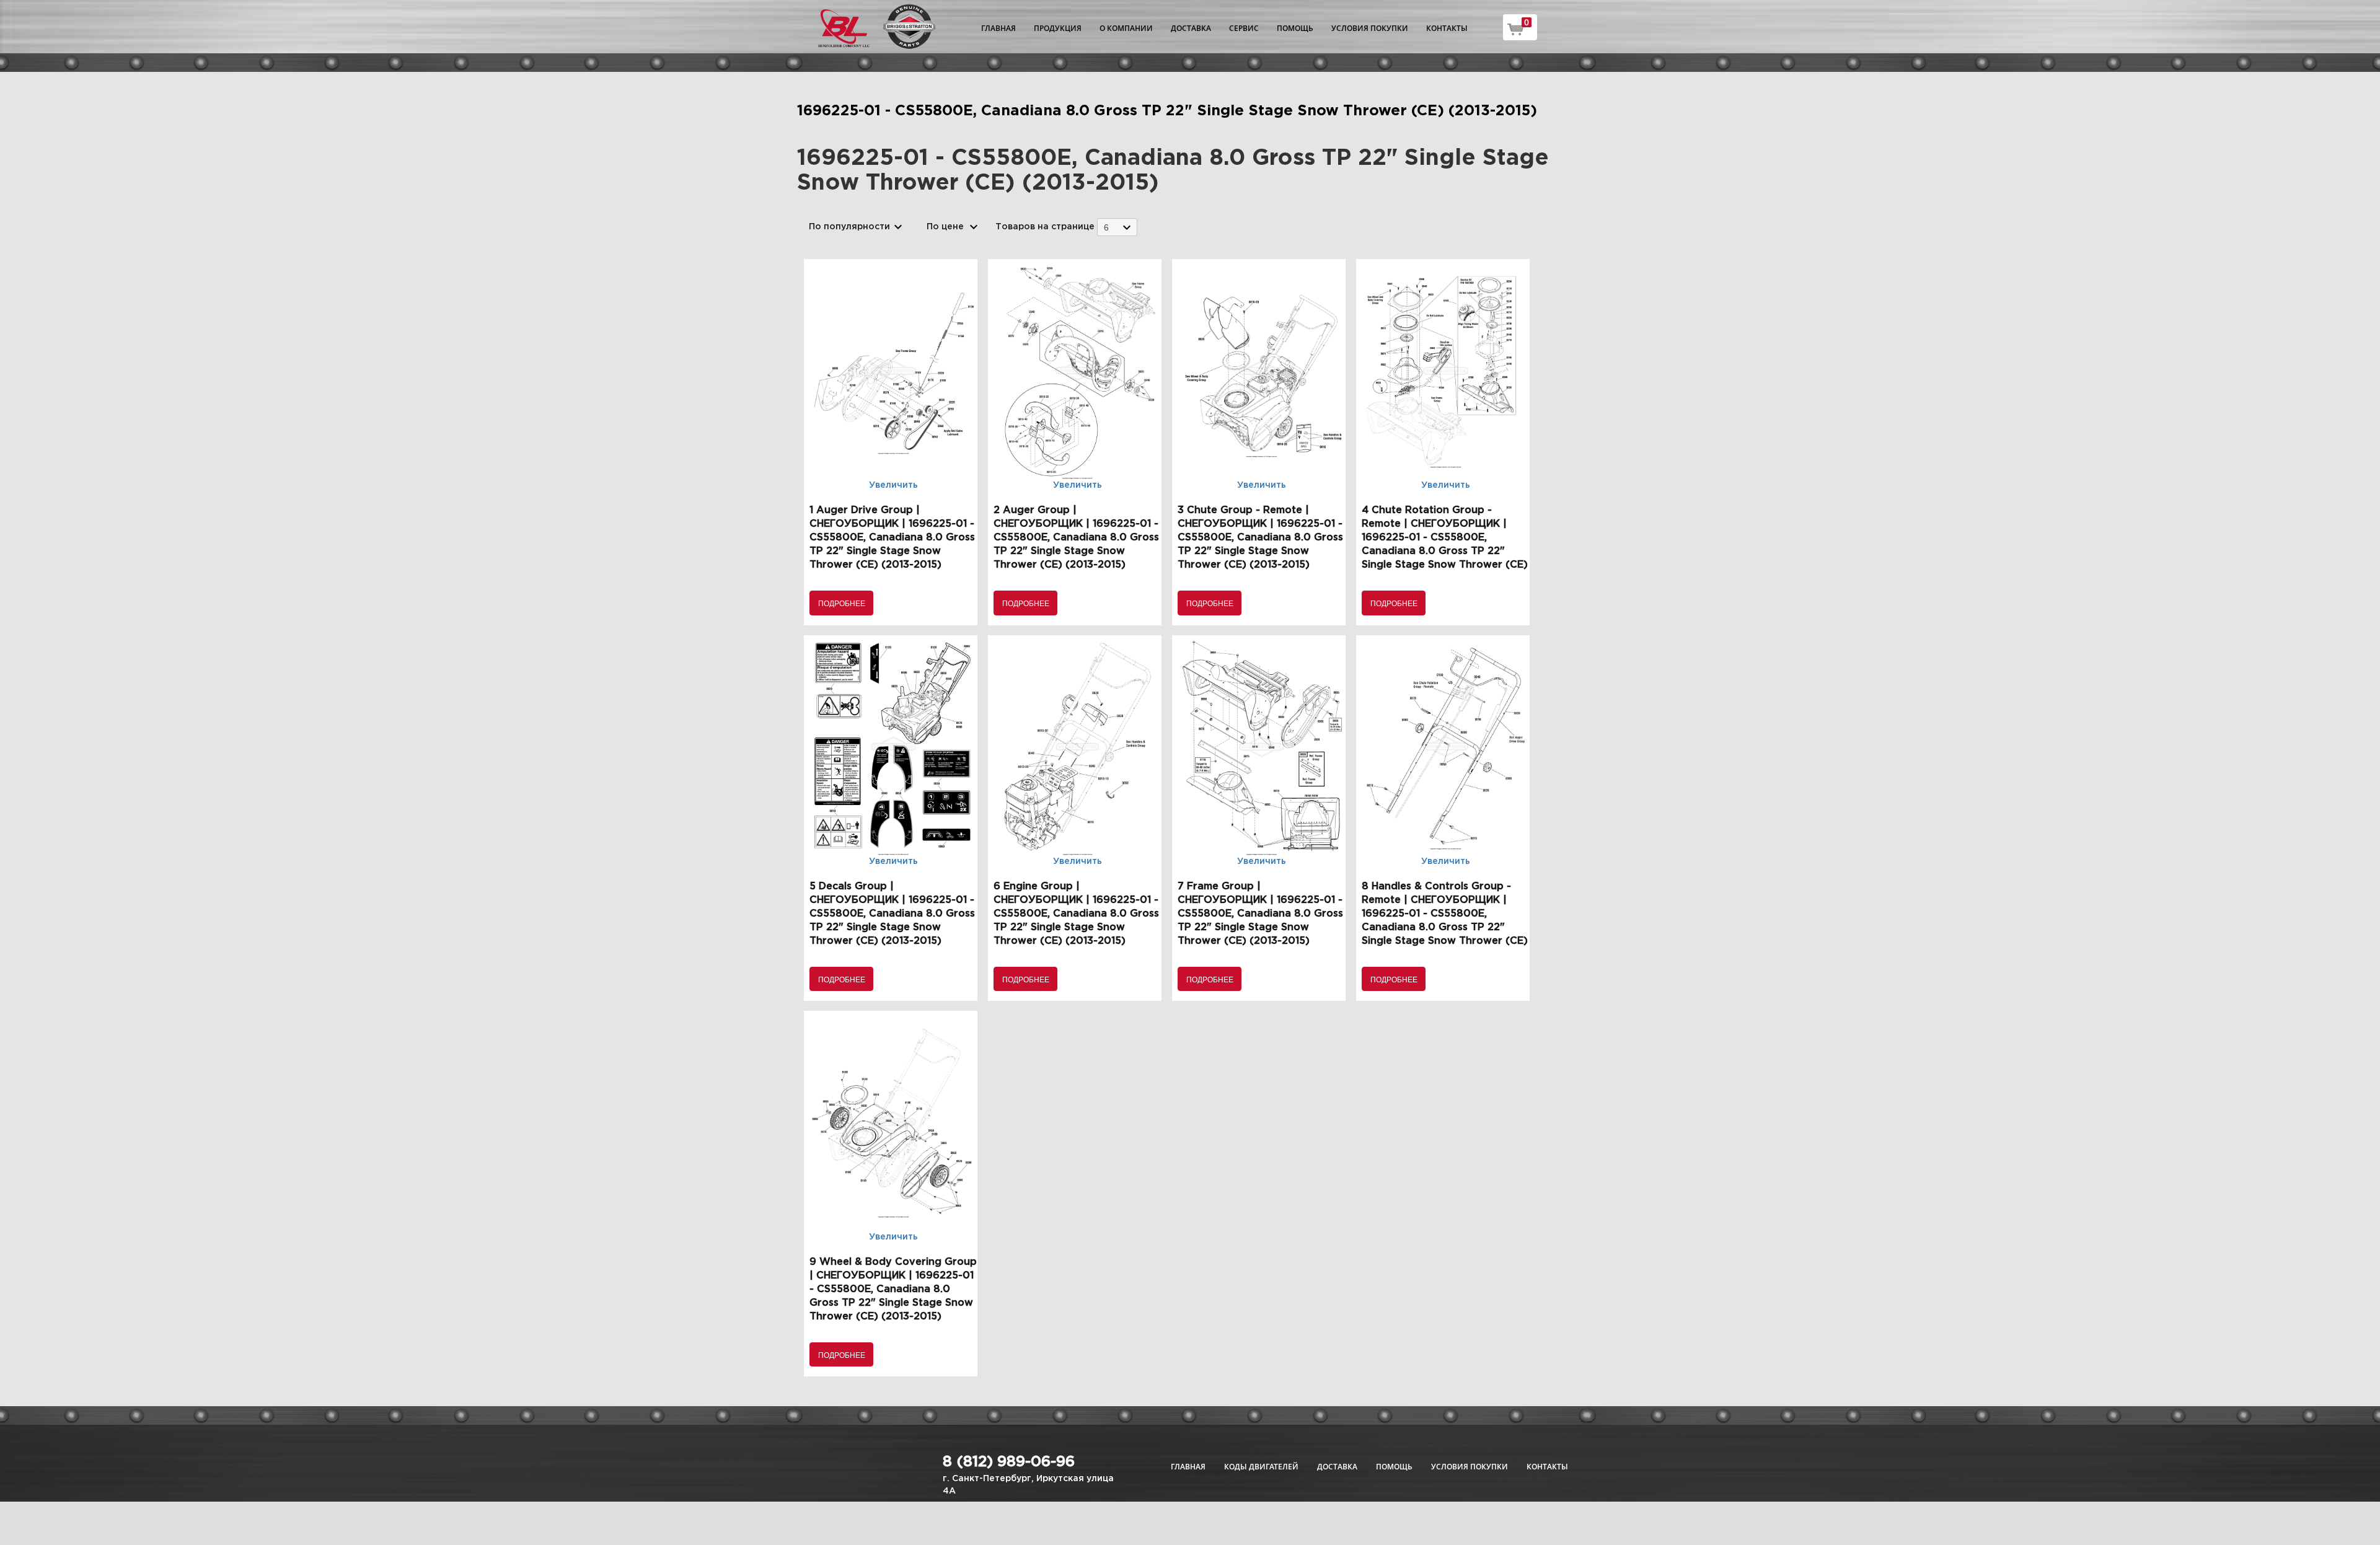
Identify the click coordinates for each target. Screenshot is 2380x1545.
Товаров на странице (1045, 227)
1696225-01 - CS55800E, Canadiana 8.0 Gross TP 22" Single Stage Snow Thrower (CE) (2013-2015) (1167, 111)
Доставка (1191, 28)
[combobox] (1117, 227)
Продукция (1058, 28)
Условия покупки (1370, 28)
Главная (998, 28)
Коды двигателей (1261, 1467)
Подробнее (842, 603)
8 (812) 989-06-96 (1009, 1462)
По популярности (849, 227)
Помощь (1295, 28)
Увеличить (893, 485)
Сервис (1244, 28)
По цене (945, 227)
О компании (1126, 28)
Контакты (1447, 28)
